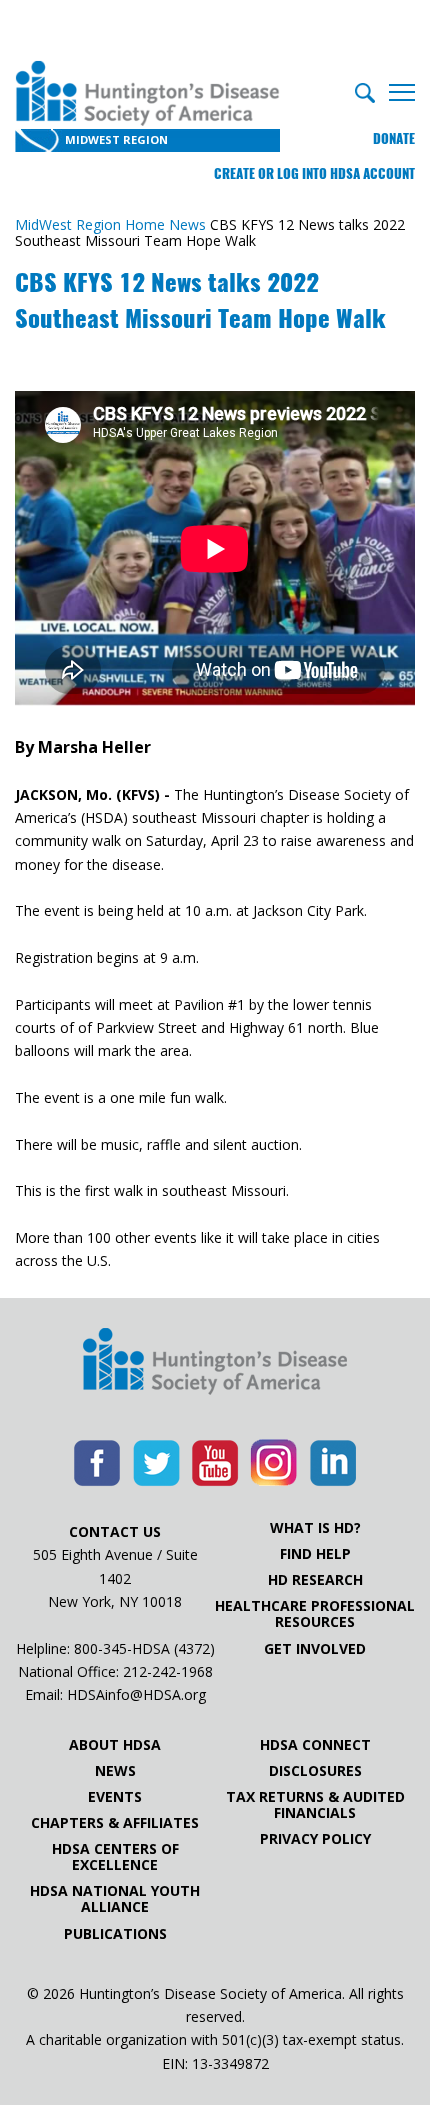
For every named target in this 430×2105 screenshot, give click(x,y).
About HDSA (115, 1745)
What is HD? (315, 1528)
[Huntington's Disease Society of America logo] (215, 1363)
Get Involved (315, 1649)
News (115, 1771)
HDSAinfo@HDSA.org (136, 1694)
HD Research (315, 1580)
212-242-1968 (168, 1671)
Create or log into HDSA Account (314, 173)
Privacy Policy (315, 1839)
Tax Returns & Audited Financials (315, 1805)
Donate (394, 138)
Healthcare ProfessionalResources (315, 1614)
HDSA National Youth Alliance (115, 1899)
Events (115, 1797)
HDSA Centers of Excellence (115, 1857)
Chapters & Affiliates (115, 1823)
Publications (115, 1934)
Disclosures (315, 1771)
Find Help (315, 1554)
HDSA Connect (315, 1745)
